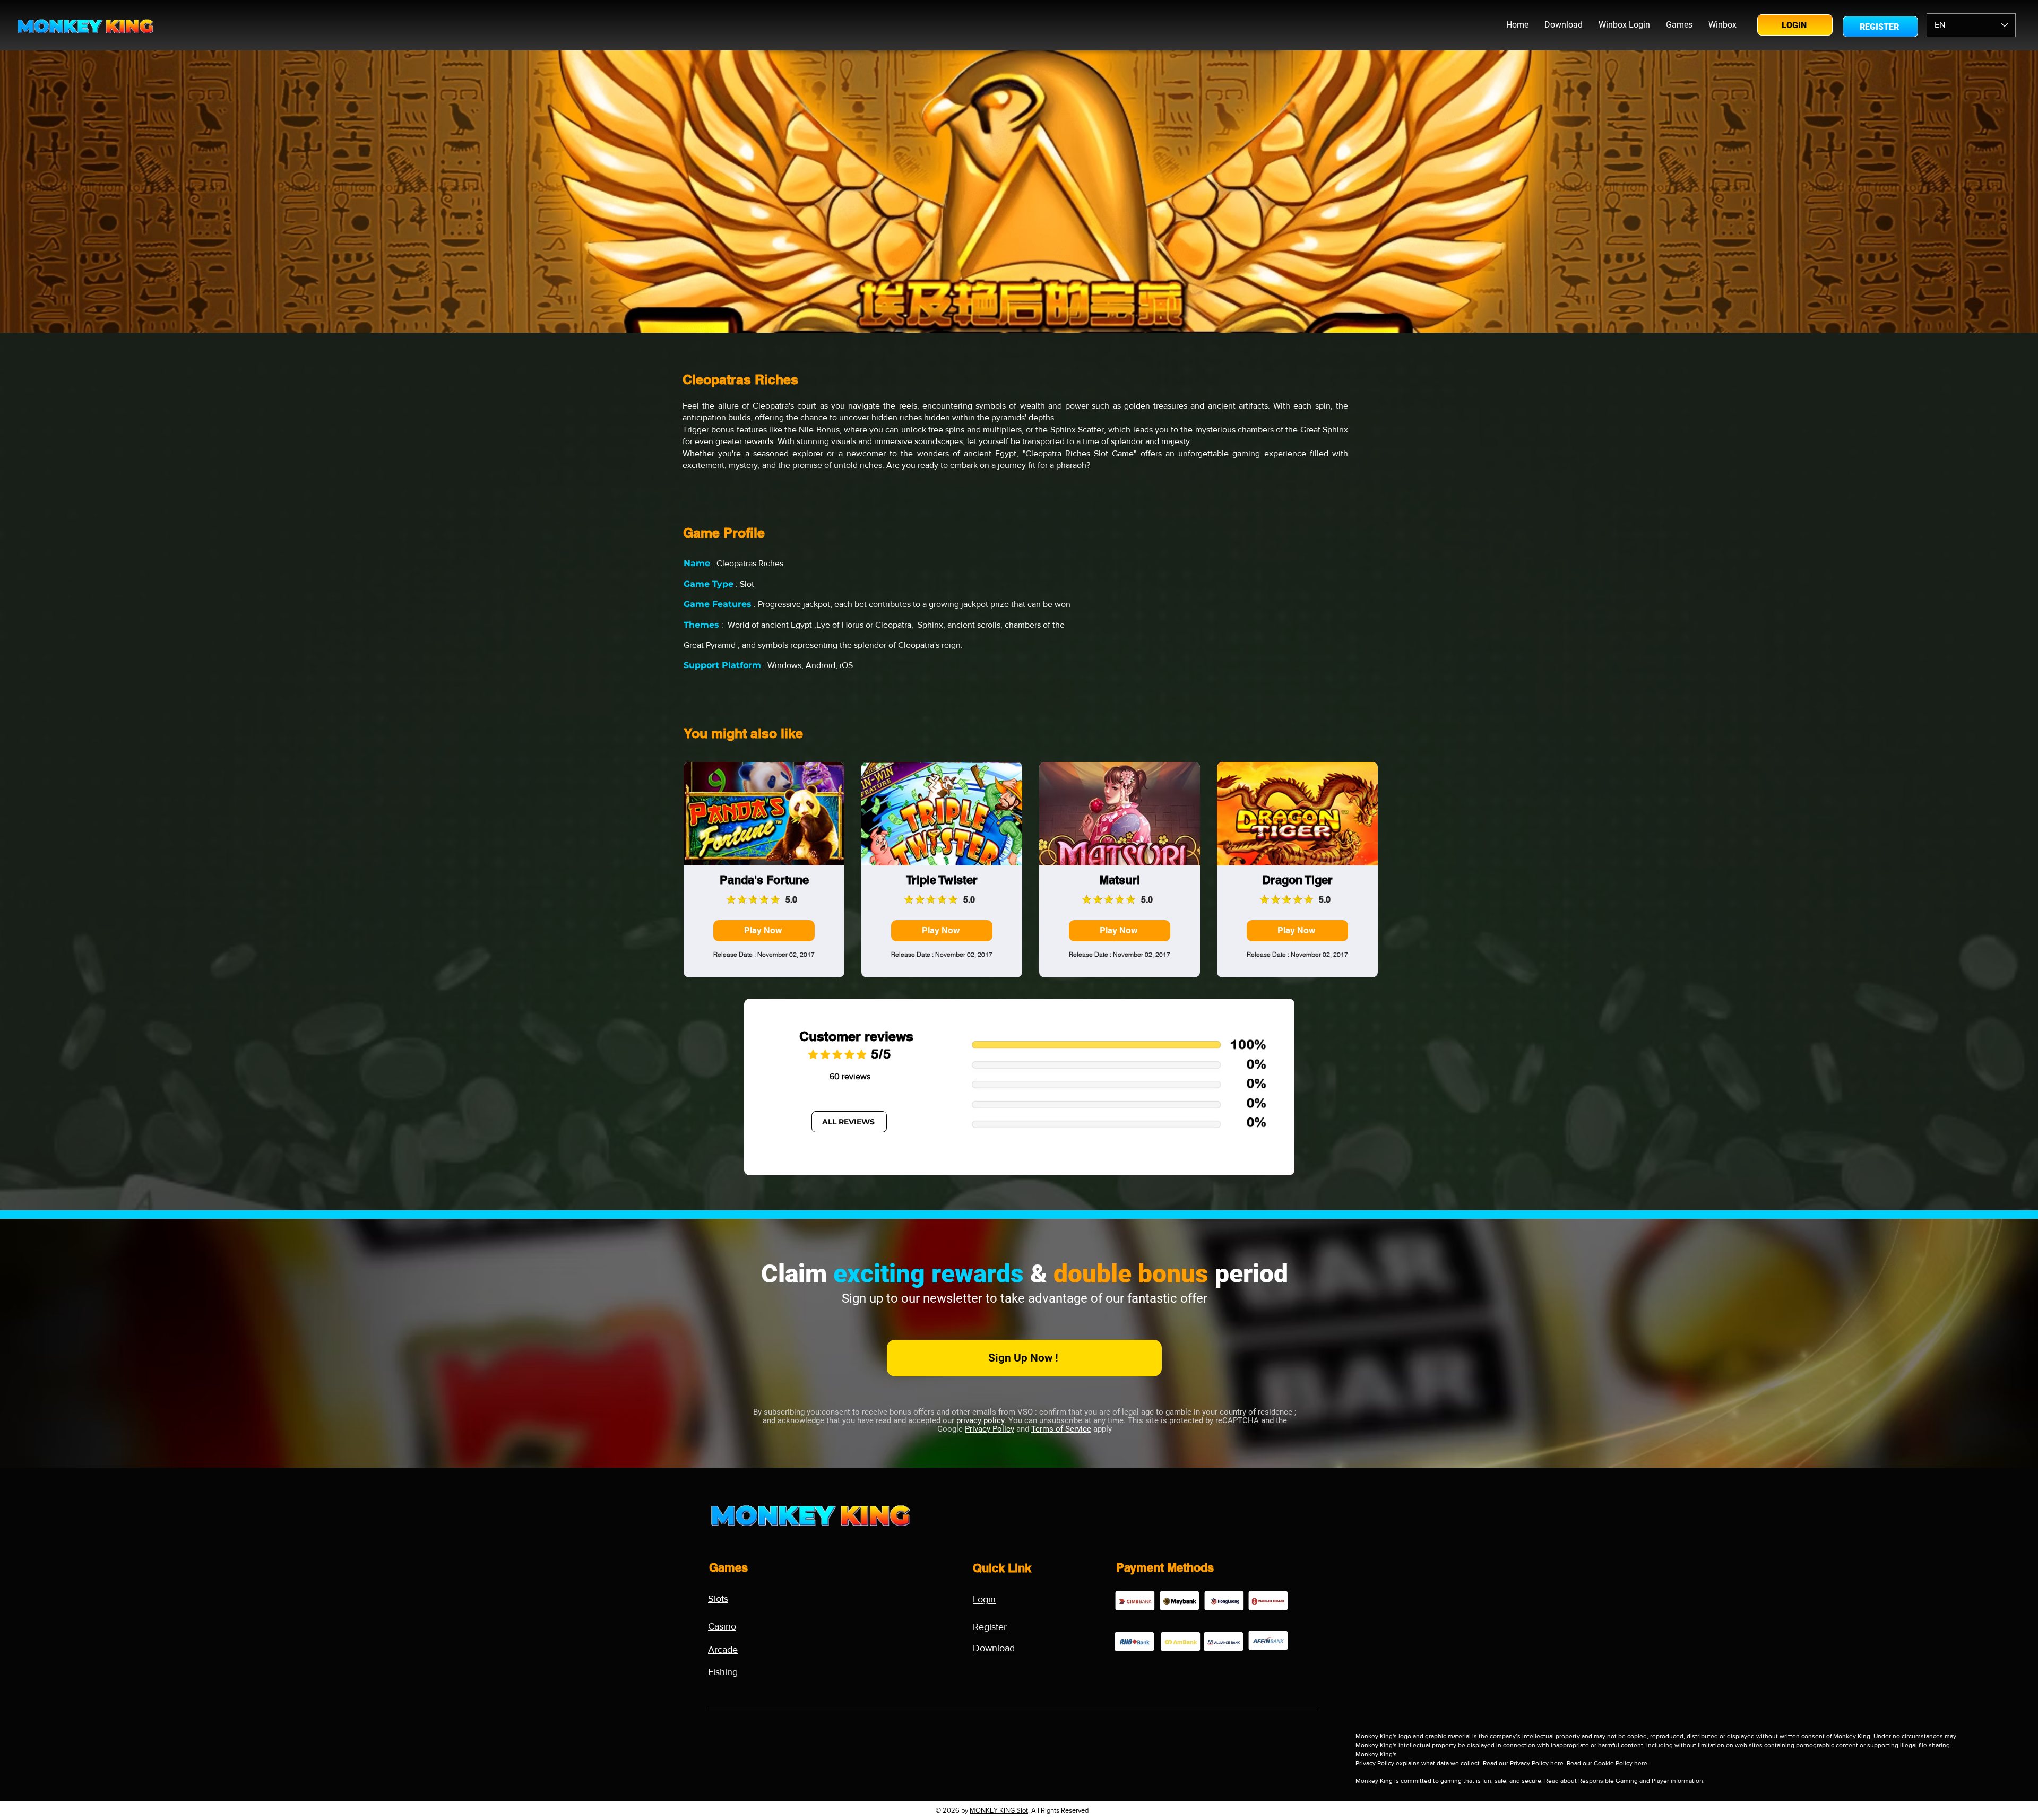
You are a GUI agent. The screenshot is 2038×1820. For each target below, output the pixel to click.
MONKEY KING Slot (999, 1810)
